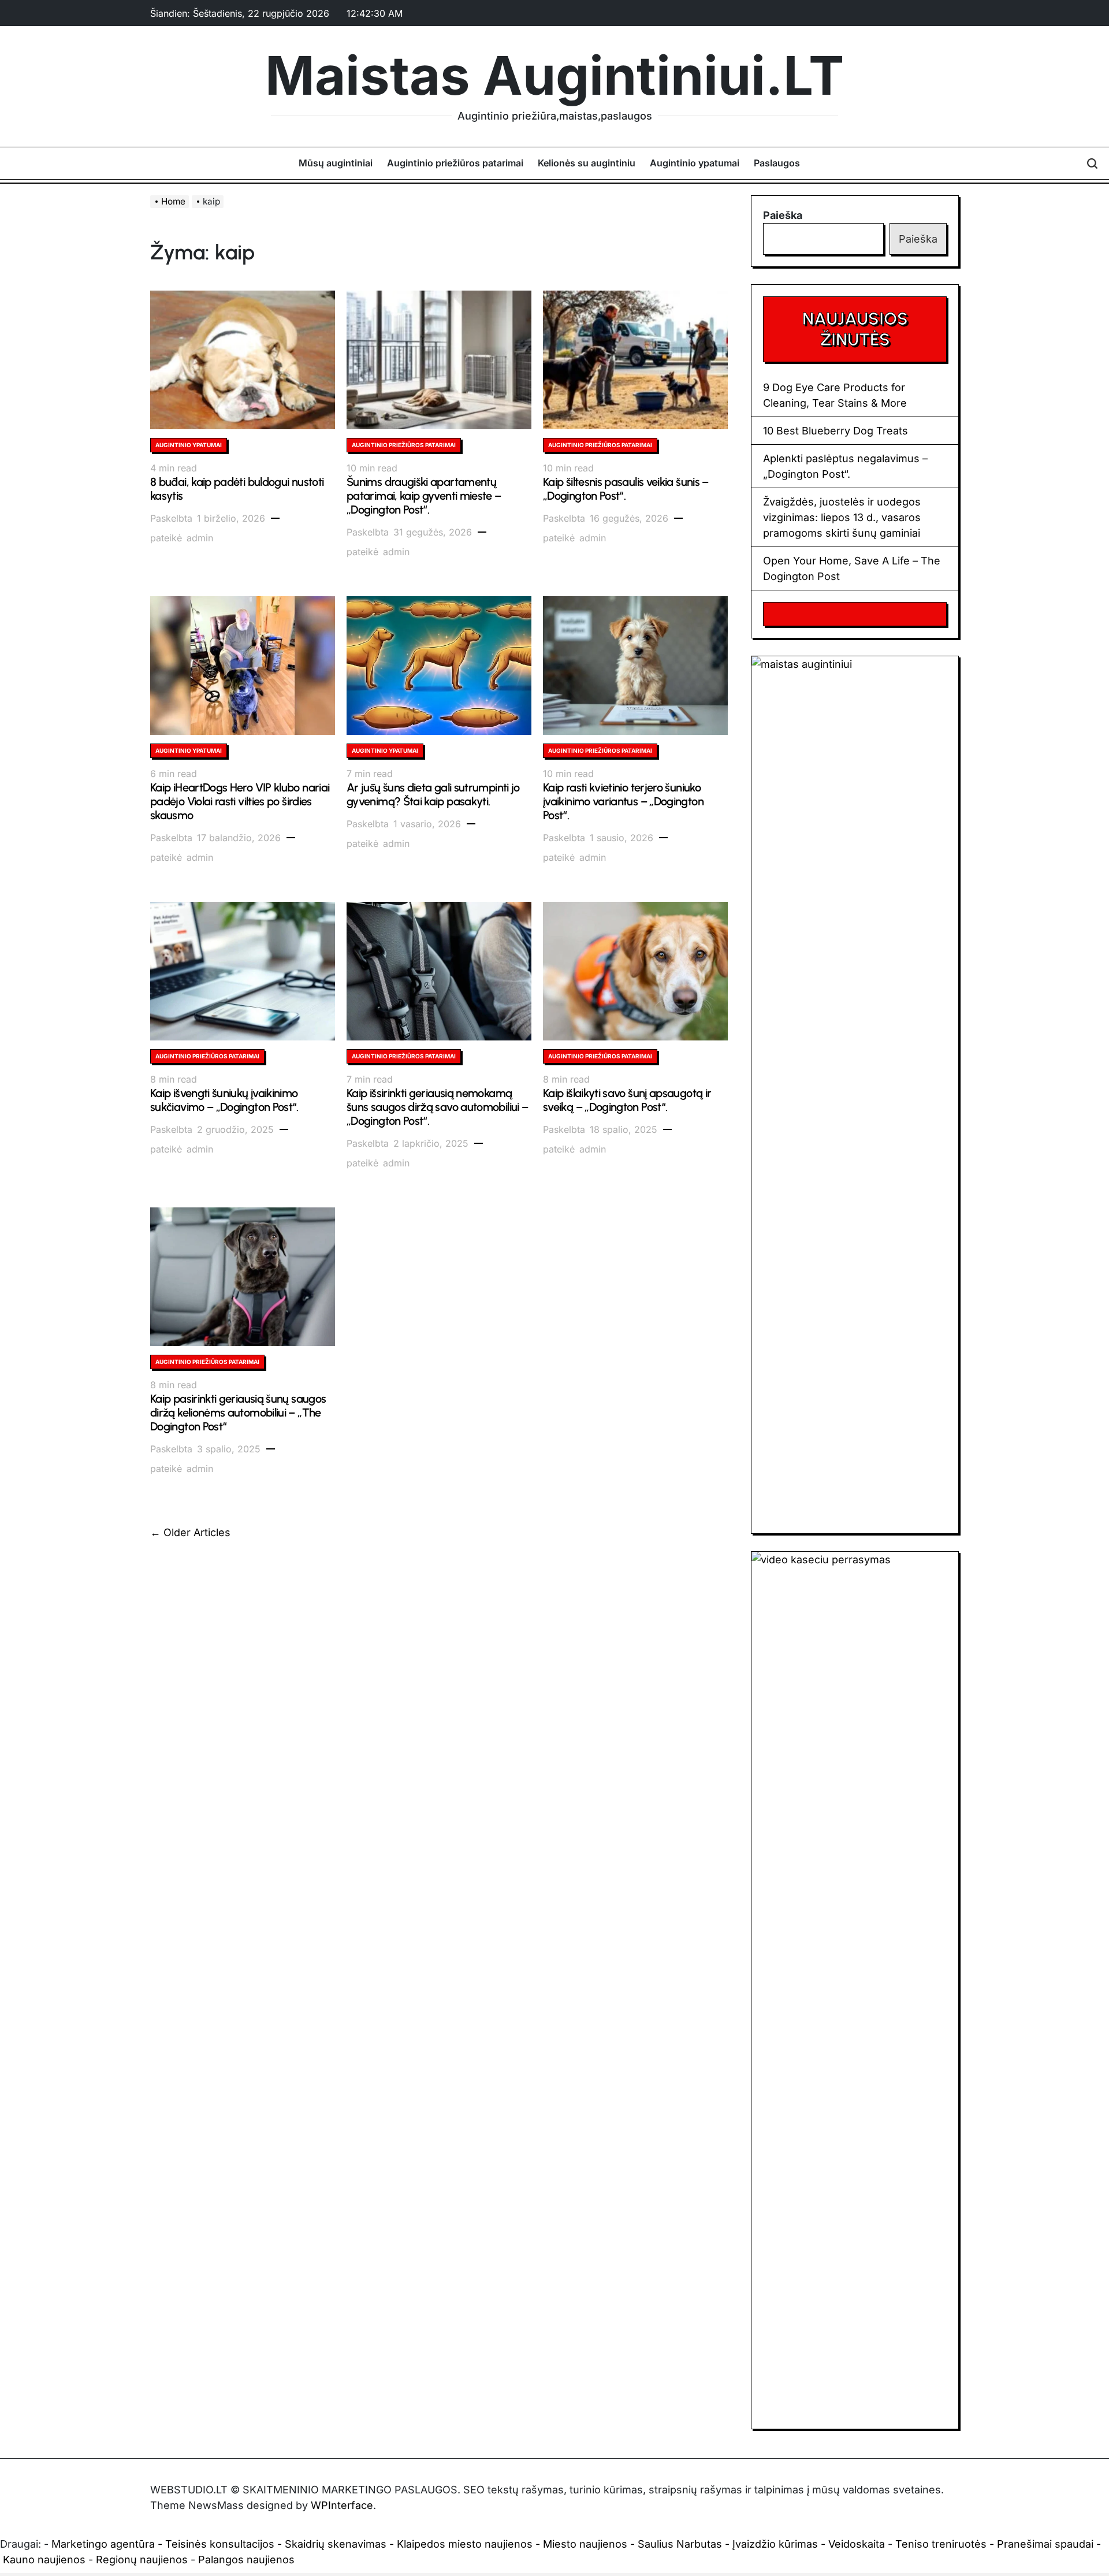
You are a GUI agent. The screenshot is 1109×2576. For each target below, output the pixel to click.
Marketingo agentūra (103, 2544)
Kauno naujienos (44, 2560)
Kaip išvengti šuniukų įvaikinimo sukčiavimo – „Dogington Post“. (224, 1100)
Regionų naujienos (142, 2560)
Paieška (783, 215)
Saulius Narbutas (680, 2544)
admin (200, 538)
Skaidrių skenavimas (336, 2544)
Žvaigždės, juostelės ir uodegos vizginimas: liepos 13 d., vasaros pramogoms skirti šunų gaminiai (842, 517)
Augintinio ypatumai (695, 163)
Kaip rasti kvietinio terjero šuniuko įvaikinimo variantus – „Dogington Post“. (623, 801)
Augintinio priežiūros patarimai (455, 163)
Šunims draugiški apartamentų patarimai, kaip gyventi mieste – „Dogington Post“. (424, 496)
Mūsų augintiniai (336, 163)
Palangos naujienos (246, 2560)
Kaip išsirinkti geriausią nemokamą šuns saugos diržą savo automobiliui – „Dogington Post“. (437, 1107)
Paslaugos (777, 163)
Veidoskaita (857, 2544)
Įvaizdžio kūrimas (775, 2544)
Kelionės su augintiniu (587, 163)
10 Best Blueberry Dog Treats (836, 431)
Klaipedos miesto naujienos (465, 2544)
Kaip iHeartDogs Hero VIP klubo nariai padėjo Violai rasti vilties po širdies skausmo (240, 801)
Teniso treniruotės (941, 2544)
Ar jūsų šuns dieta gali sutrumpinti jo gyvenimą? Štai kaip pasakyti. (433, 794)
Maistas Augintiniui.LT (554, 76)
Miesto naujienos (585, 2544)
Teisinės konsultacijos (220, 2544)
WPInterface (342, 2505)
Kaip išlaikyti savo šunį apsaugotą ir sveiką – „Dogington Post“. (627, 1100)
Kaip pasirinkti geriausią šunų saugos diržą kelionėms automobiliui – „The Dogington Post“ (238, 1412)
